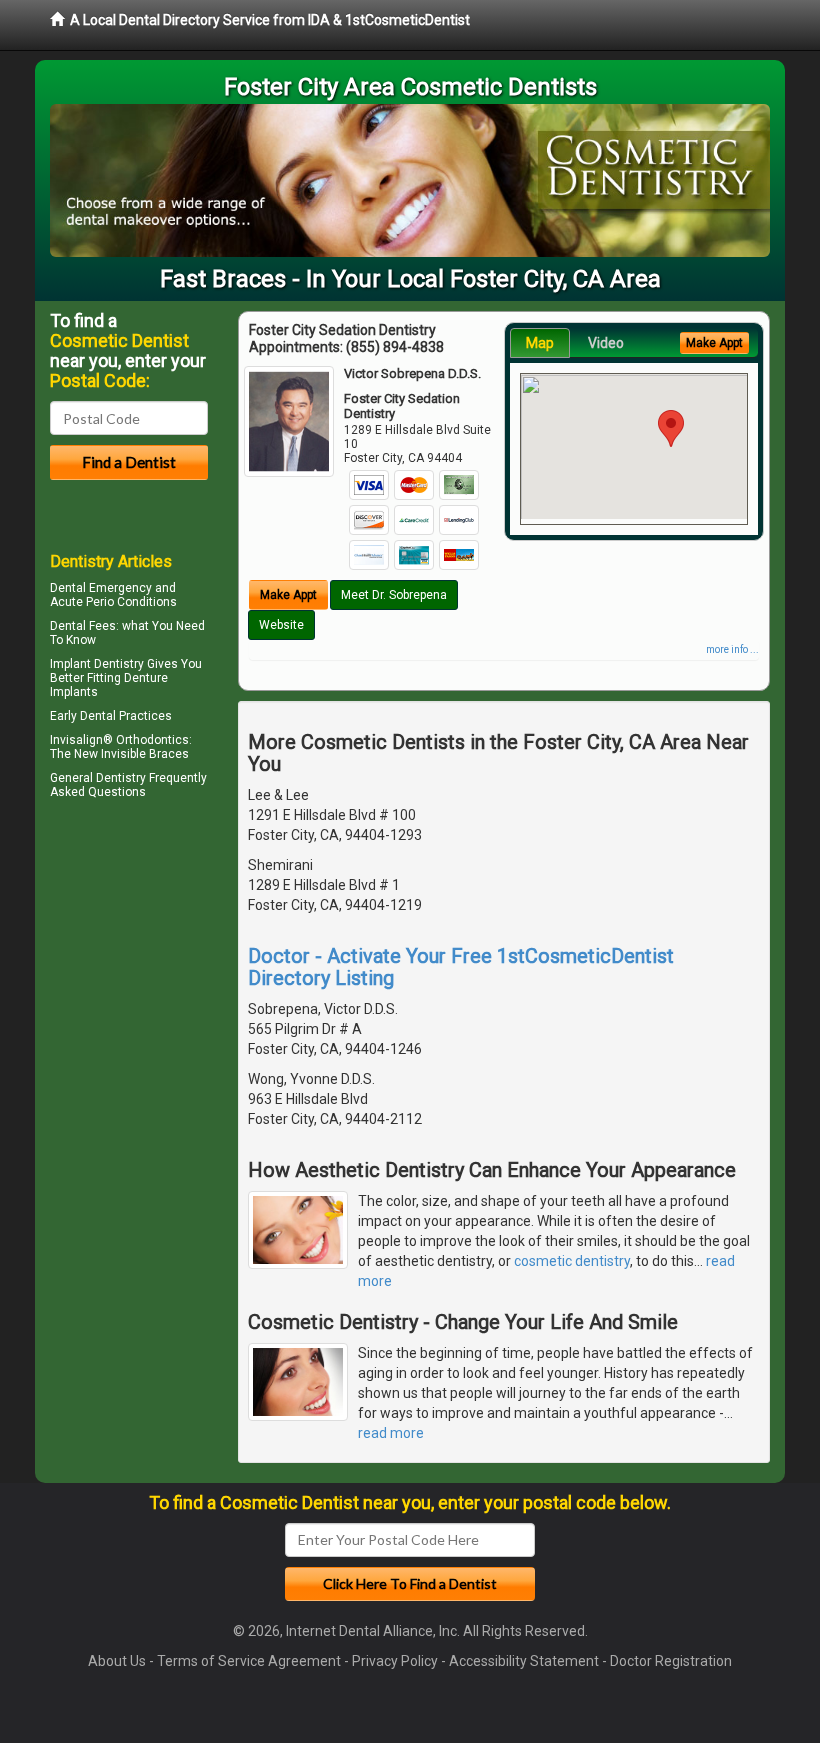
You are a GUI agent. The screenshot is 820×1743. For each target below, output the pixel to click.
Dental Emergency (101, 588)
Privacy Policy (395, 1661)
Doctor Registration (671, 1661)
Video (606, 343)
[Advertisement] (152, 979)
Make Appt (288, 595)
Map (540, 343)
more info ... (732, 649)
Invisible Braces (145, 754)
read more (391, 1433)
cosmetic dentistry (572, 1261)
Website (281, 625)
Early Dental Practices (111, 716)
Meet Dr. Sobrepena (394, 595)
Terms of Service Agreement (249, 1661)
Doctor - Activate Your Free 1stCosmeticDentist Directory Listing (461, 967)
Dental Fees (83, 626)
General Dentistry (98, 778)
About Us (117, 1661)
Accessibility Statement (524, 1661)
